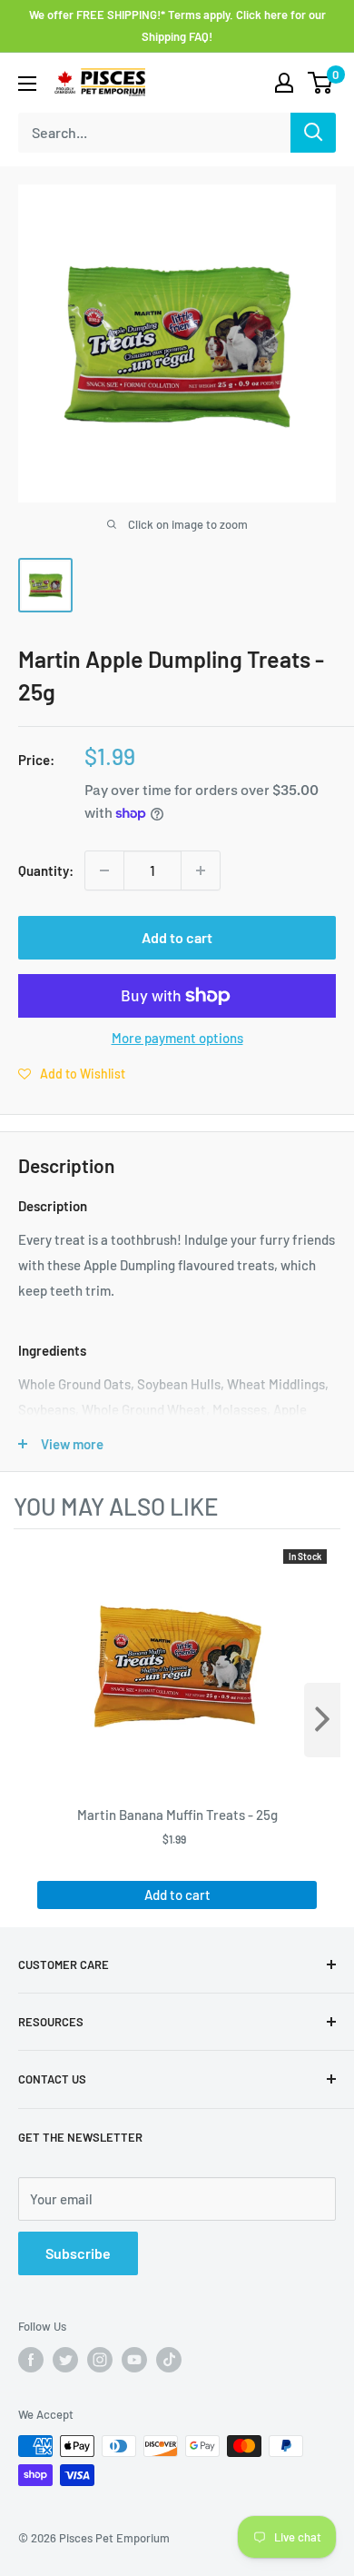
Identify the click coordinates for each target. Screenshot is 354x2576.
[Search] (313, 133)
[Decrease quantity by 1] (104, 870)
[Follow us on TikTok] (169, 2360)
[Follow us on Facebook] (31, 2360)
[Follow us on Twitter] (65, 2360)
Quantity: (46, 870)
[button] (72, 1073)
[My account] (284, 83)
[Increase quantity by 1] (201, 870)
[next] (322, 1720)
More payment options (177, 1038)
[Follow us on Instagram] (100, 2360)
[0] (321, 83)
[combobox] (154, 133)
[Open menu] (27, 84)
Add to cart (177, 937)
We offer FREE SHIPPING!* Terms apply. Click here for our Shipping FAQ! (177, 25)
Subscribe (78, 2253)
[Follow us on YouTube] (134, 2360)
